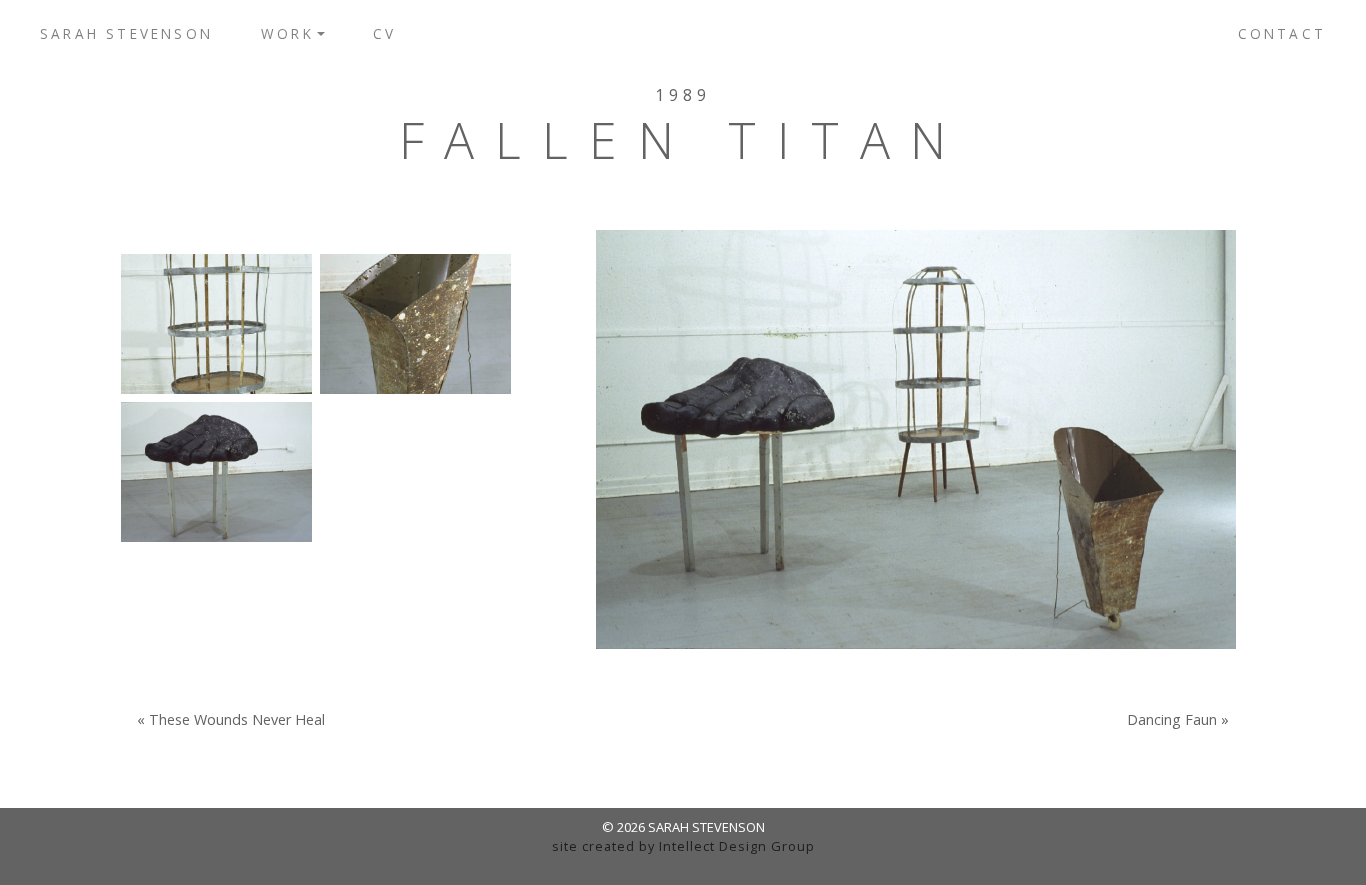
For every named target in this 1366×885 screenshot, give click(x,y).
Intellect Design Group (737, 846)
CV (384, 33)
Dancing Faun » (1178, 720)
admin (683, 865)
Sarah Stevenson (126, 33)
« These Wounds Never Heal (231, 720)
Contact (1282, 33)
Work (287, 33)
